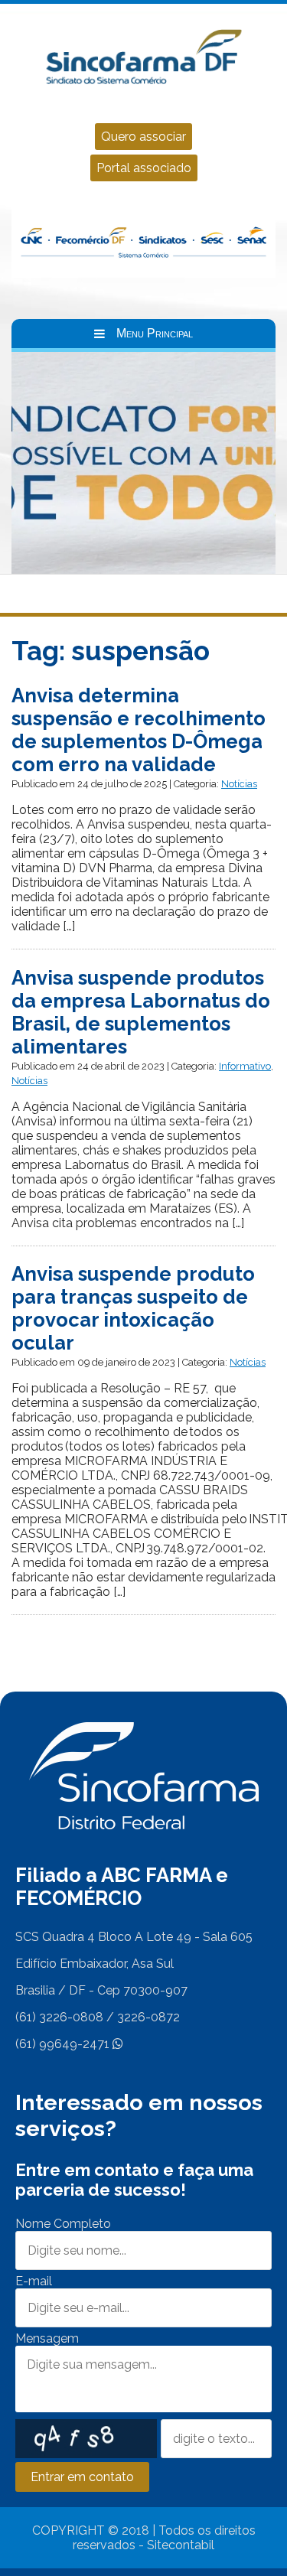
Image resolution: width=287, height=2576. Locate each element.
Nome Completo (63, 2224)
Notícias (239, 784)
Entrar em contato (82, 2477)
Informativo (245, 1066)
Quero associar (143, 137)
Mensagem (47, 2338)
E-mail (34, 2281)
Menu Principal (155, 333)
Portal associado (144, 168)
